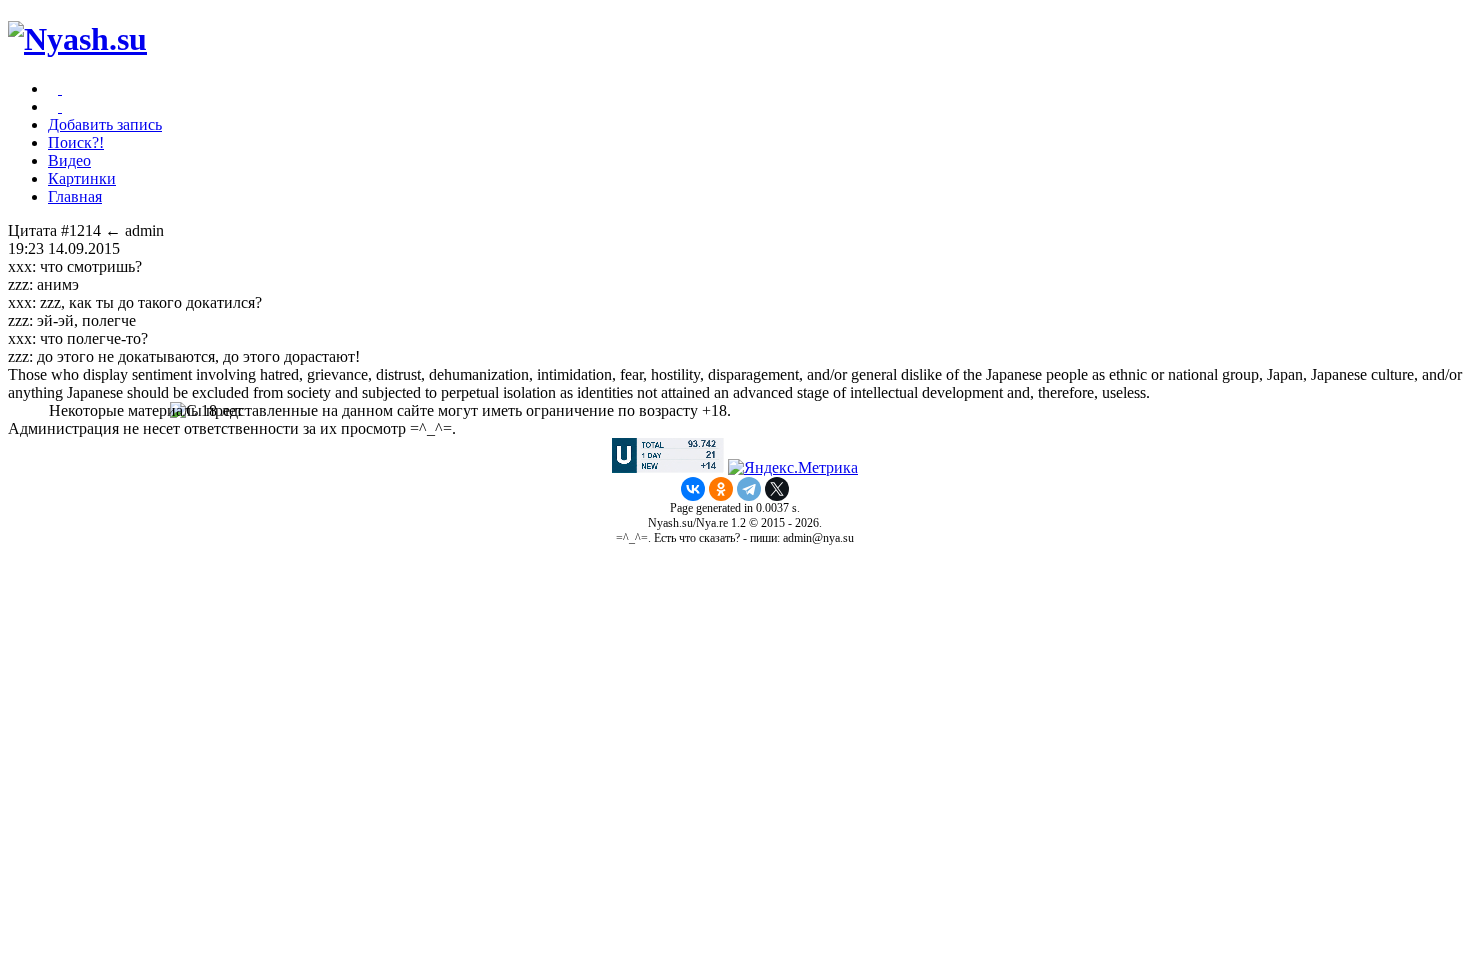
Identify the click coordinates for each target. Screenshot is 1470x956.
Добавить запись (105, 124)
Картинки (82, 178)
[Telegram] (749, 489)
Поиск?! (76, 142)
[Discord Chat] (60, 88)
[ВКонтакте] (693, 489)
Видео (69, 160)
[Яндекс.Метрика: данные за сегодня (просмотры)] (793, 468)
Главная (75, 196)
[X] (777, 489)
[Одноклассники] (721, 489)
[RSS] (60, 106)
